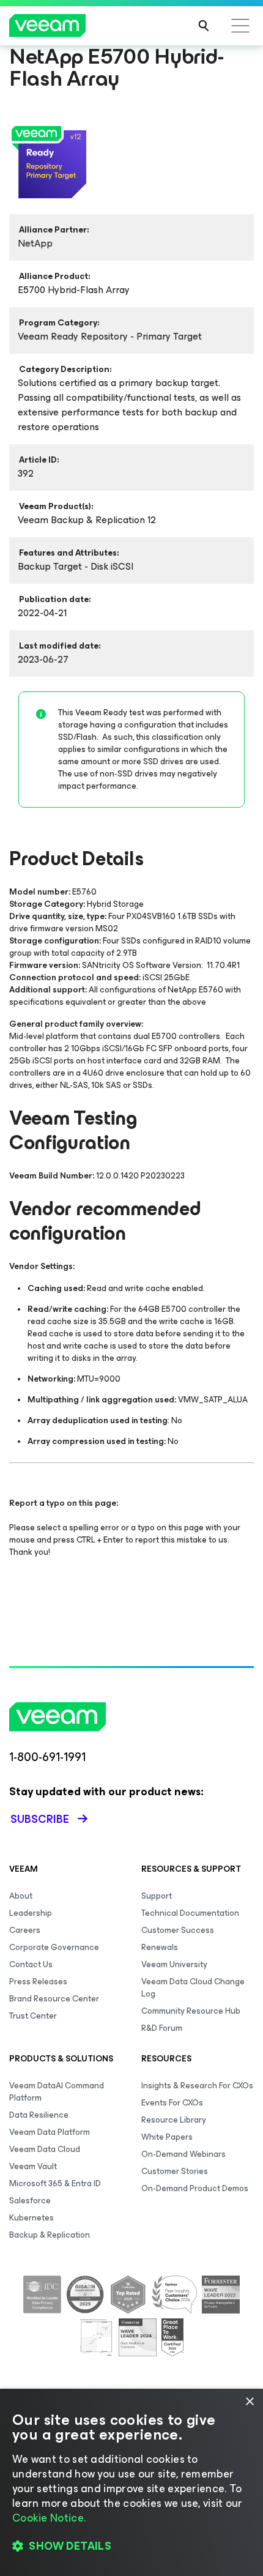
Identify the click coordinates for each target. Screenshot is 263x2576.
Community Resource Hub (191, 2011)
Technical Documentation (190, 1913)
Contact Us (31, 1964)
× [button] (249, 2402)
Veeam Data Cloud (45, 2149)
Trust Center (33, 2016)
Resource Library (174, 2120)
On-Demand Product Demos (195, 2188)
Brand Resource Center (54, 1999)
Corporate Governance (54, 1947)
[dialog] (131, 2482)
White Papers (167, 2137)
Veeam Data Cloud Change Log (193, 1988)
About (21, 1896)
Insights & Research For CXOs (197, 2086)
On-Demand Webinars (183, 2154)
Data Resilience (39, 2115)
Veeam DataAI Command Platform (57, 2092)
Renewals (160, 1947)
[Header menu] (240, 26)
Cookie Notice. (49, 2518)
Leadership (31, 1913)
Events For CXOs (172, 2103)
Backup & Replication (50, 2235)
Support (157, 1896)
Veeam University (174, 1964)
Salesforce (30, 2201)
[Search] (204, 26)
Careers (25, 1930)
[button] (131, 2546)
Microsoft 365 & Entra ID (55, 2183)
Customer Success (178, 1930)
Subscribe (40, 1819)
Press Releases (38, 1982)
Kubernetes (31, 2218)
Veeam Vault (33, 2166)
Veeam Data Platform (50, 2132)
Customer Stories (175, 2171)
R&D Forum (162, 2028)
